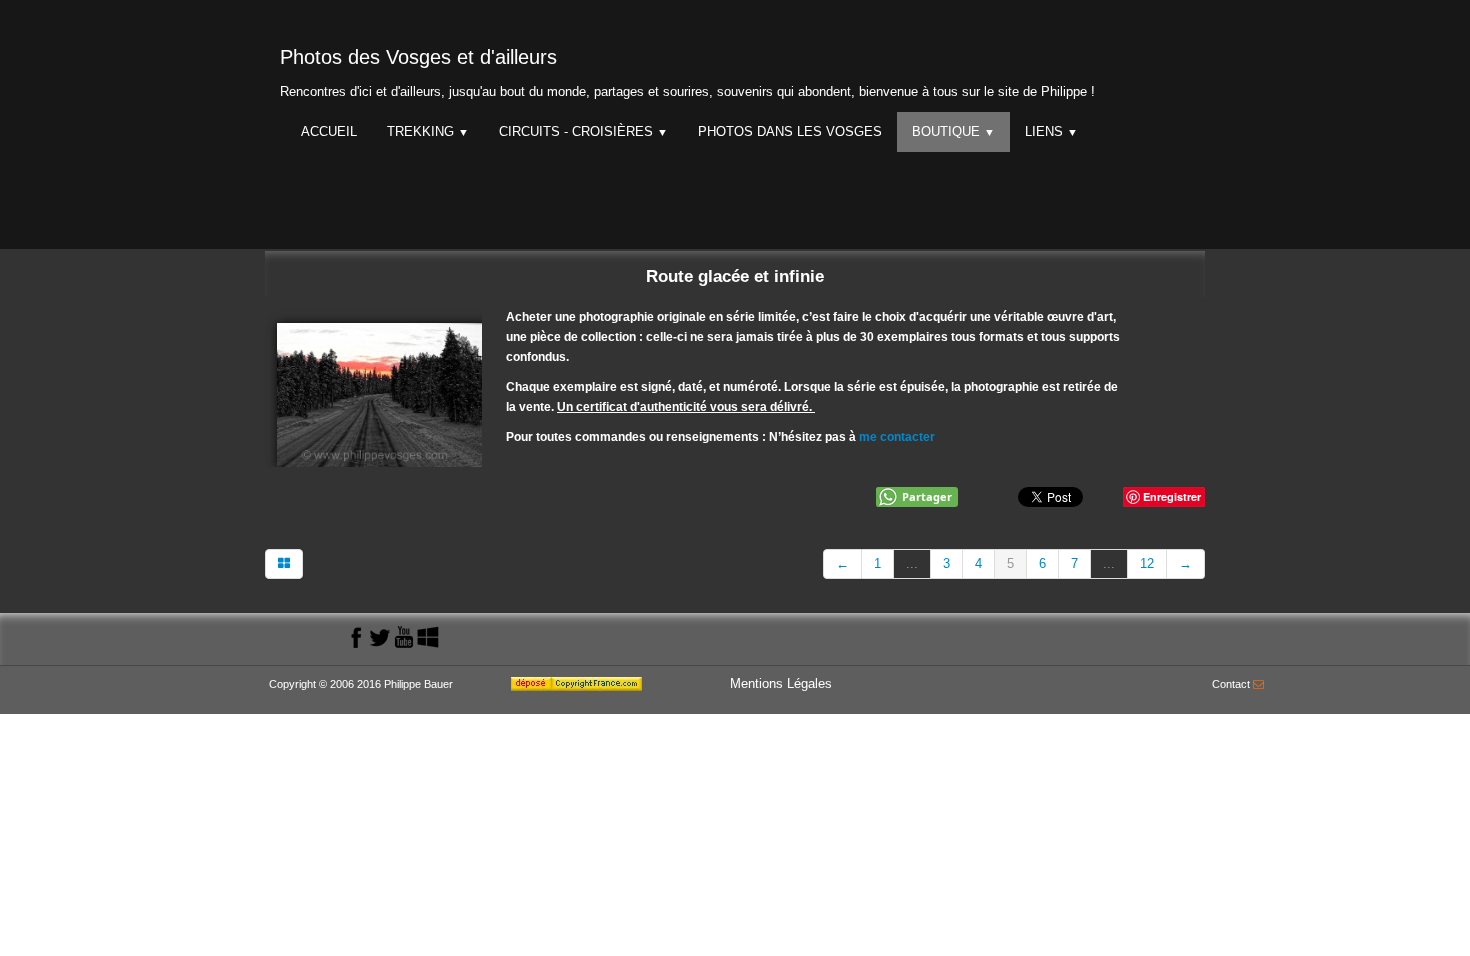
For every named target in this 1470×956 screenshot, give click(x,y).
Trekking (428, 131)
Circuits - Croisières (583, 131)
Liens (1051, 131)
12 (1147, 563)
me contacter (897, 437)
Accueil (329, 131)
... (912, 563)
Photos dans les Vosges (790, 131)
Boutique (953, 131)
